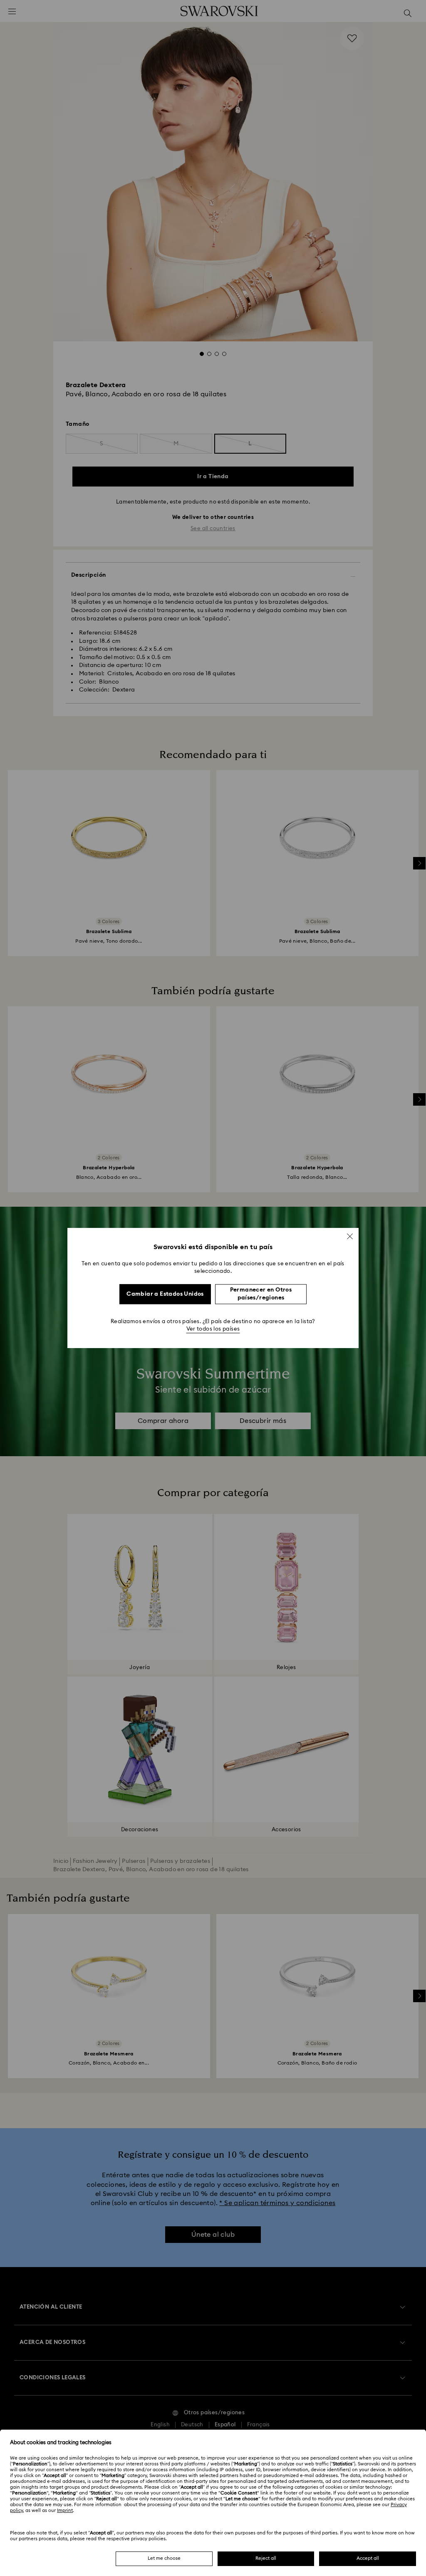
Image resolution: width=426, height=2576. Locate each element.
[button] (350, 1236)
